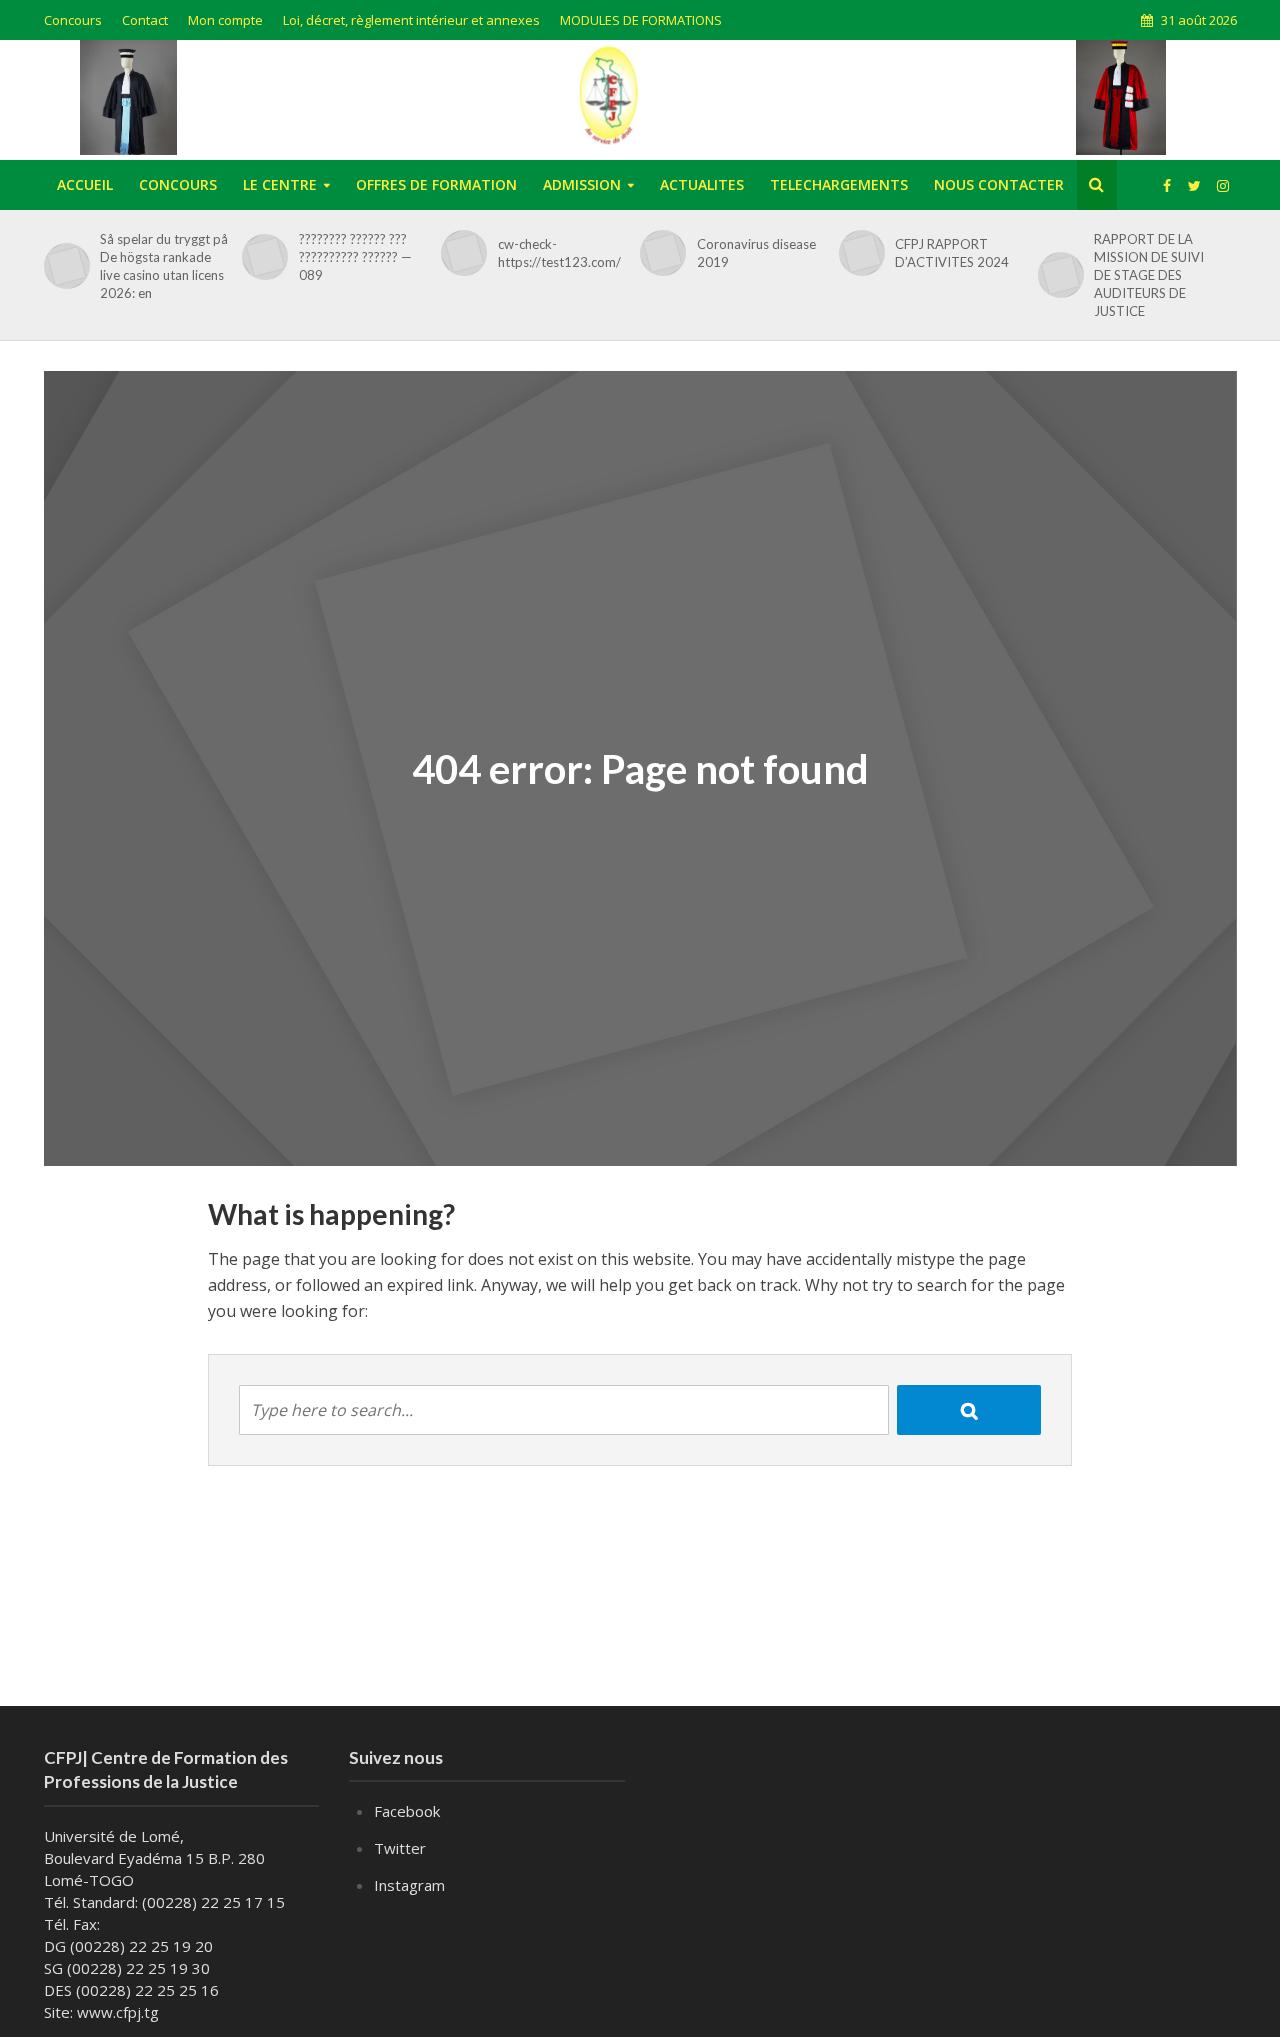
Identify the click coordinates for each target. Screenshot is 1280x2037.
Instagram (409, 1885)
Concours (73, 20)
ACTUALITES (702, 184)
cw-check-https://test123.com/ (559, 253)
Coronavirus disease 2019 (756, 253)
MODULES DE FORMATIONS (641, 20)
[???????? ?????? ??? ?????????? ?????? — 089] (261, 257)
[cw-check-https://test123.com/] (460, 253)
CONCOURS (178, 184)
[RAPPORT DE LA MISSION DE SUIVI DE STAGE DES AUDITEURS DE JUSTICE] (1057, 275)
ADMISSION (582, 184)
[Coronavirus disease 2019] (659, 253)
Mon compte (225, 20)
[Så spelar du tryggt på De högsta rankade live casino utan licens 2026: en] (63, 266)
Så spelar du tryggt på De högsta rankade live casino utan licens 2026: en (164, 266)
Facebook (407, 1811)
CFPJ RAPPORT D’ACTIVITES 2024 (952, 253)
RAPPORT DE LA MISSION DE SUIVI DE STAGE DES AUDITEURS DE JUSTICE (1149, 275)
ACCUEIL (85, 184)
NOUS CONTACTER (999, 184)
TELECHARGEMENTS (839, 184)
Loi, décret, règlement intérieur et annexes (411, 20)
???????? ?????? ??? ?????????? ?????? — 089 (355, 257)
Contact (145, 20)
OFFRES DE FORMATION (436, 184)
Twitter (400, 1848)
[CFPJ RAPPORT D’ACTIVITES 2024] (858, 253)
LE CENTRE (280, 184)
